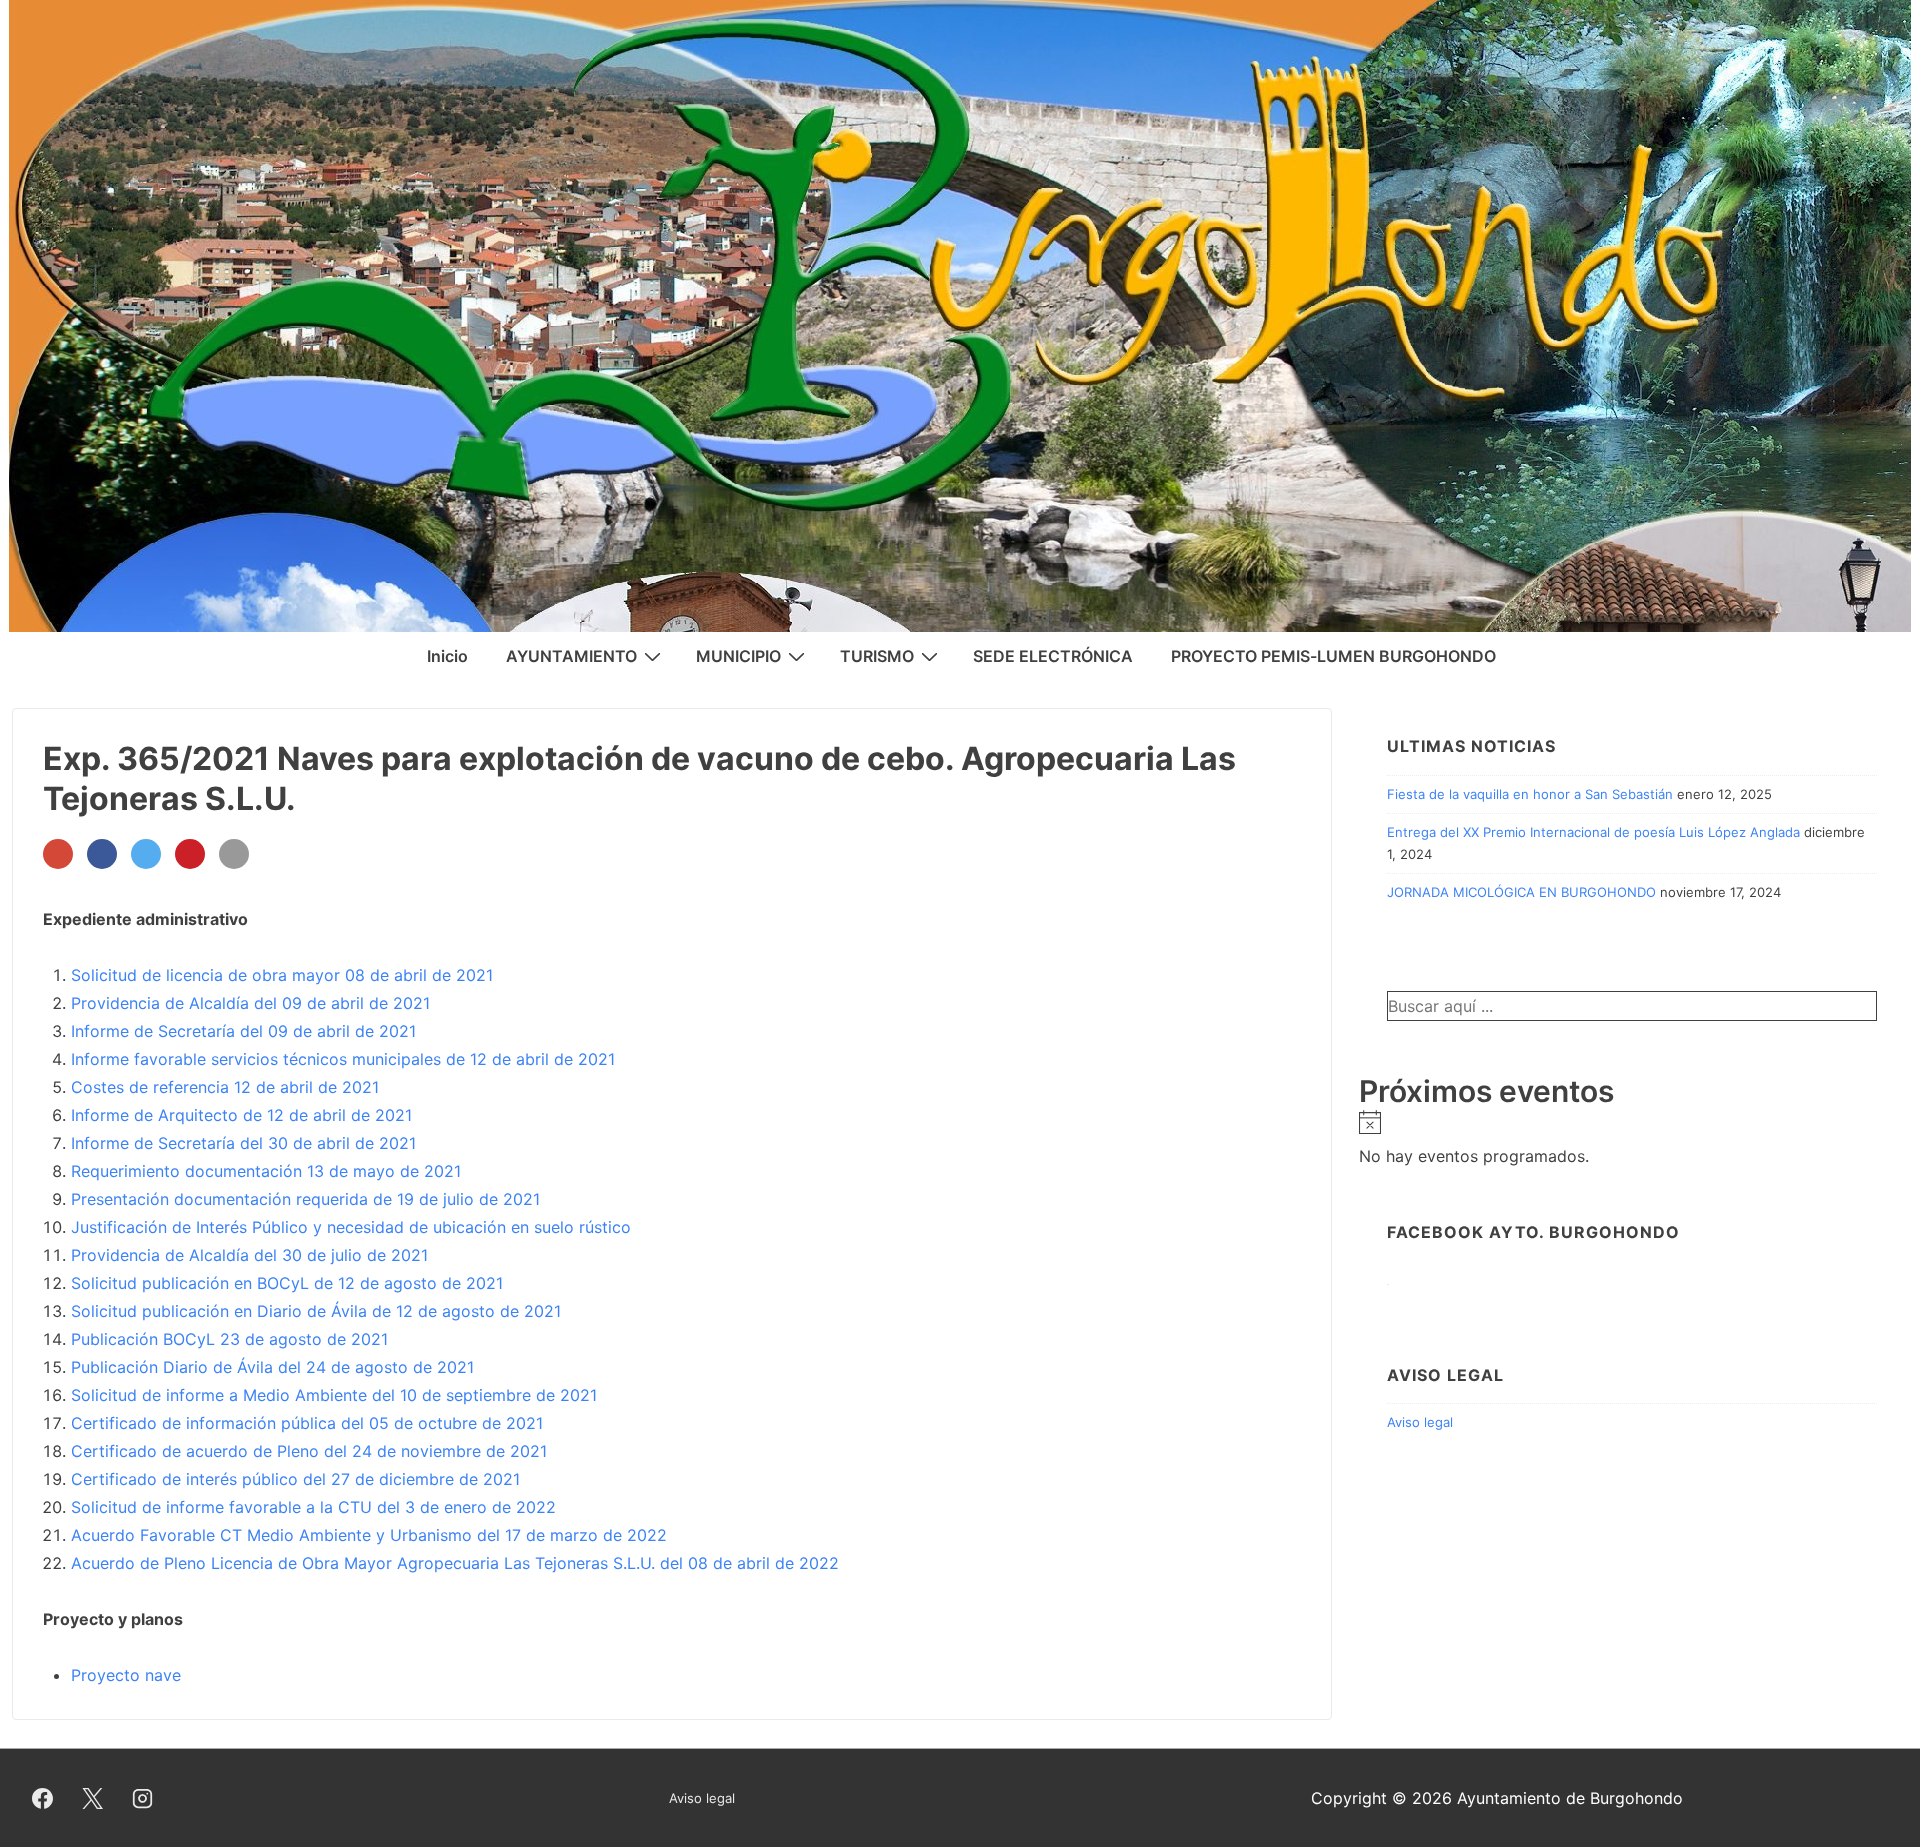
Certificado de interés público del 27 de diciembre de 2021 (295, 1479)
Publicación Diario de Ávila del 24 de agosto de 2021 (272, 1367)
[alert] (1632, 1140)
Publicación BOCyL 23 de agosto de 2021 (229, 1339)
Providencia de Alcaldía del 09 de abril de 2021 (250, 1003)
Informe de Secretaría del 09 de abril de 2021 (243, 1031)
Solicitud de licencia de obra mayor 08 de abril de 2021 (282, 975)
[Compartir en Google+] (58, 854)
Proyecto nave (126, 1675)
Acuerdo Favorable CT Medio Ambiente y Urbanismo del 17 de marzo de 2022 (369, 1535)
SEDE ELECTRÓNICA (1053, 656)
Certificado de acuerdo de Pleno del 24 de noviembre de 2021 (309, 1451)
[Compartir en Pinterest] (190, 854)
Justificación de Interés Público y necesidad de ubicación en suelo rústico (353, 1227)
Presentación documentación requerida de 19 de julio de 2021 (305, 1199)
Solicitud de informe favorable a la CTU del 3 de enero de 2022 (313, 1507)
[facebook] (43, 1798)
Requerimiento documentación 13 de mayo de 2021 (266, 1171)
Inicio (447, 656)
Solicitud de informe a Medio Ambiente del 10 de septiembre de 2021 (334, 1395)
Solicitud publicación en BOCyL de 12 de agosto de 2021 (287, 1283)
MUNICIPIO (738, 656)
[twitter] (93, 1798)
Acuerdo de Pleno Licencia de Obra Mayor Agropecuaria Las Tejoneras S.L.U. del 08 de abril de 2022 (455, 1563)
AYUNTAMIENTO (571, 656)
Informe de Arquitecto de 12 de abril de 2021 (241, 1115)
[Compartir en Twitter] (146, 854)
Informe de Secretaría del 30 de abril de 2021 (243, 1143)
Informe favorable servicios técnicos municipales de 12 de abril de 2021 (343, 1059)
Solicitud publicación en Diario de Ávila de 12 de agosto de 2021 (316, 1311)
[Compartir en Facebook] (102, 854)
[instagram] (143, 1798)
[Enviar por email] (234, 854)
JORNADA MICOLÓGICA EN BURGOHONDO (1521, 892)
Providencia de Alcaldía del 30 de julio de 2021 (249, 1255)
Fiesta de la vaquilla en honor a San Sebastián (1530, 794)
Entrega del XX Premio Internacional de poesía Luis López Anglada (1593, 832)
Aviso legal (1420, 1422)
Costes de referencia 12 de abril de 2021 (225, 1087)
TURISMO (877, 656)
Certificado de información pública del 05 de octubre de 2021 (307, 1423)
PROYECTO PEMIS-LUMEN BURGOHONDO (1333, 656)
